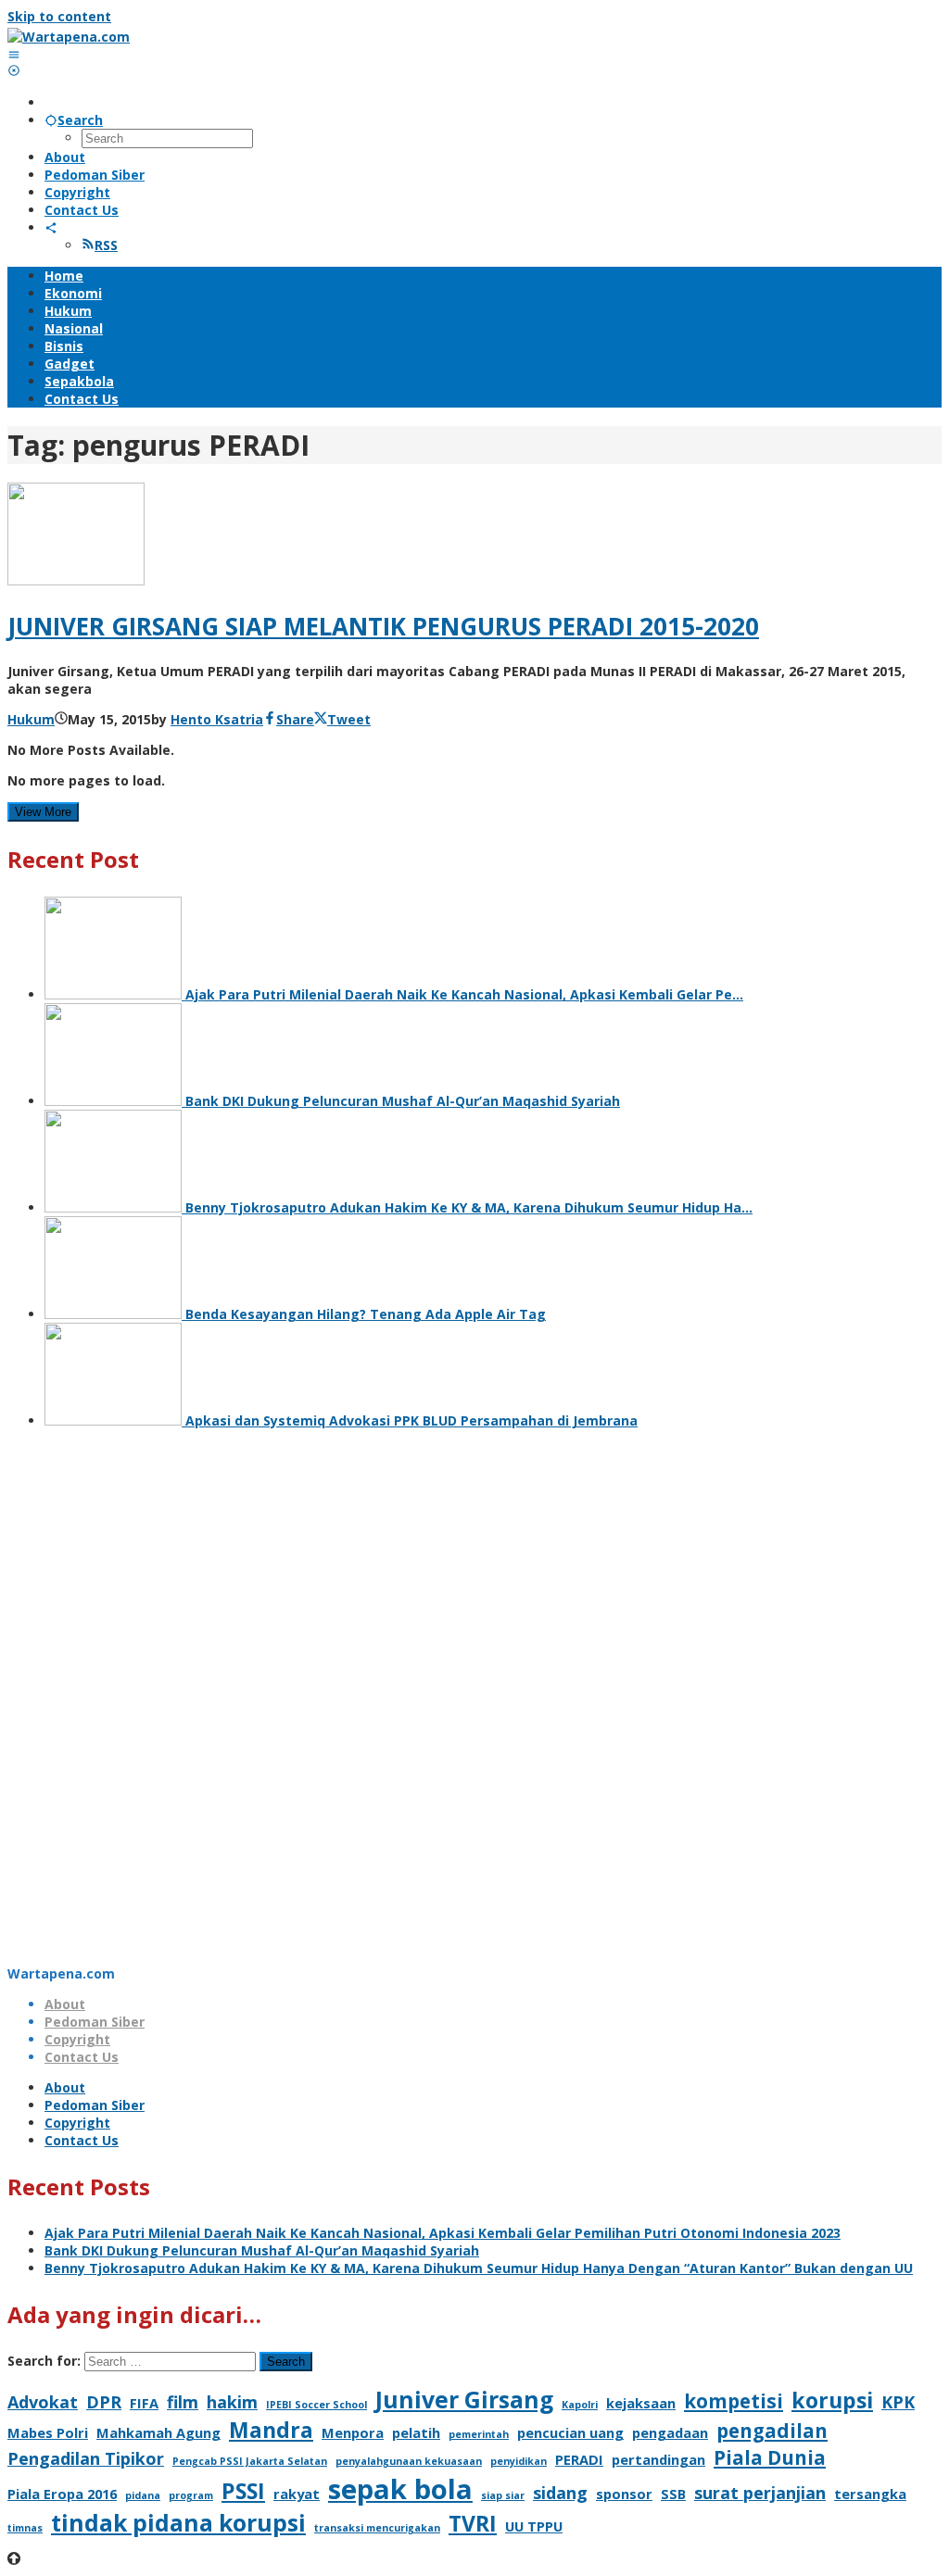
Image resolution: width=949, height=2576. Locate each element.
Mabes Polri (48, 2432)
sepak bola (400, 2489)
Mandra (271, 2430)
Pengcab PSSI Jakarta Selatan (250, 2461)
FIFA (144, 2403)
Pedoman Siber (95, 2022)
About (65, 2004)
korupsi (832, 2400)
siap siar (503, 2495)
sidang (560, 2493)
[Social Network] (51, 227)
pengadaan (670, 2432)
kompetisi (734, 2401)
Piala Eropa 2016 (62, 2494)
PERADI (579, 2459)
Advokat (43, 2402)
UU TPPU (534, 2526)
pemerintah (479, 2434)
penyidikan (519, 2461)
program (191, 2495)
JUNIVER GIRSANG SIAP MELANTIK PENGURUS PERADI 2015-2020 (383, 626)
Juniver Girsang (464, 2400)
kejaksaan (641, 2403)
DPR (104, 2402)
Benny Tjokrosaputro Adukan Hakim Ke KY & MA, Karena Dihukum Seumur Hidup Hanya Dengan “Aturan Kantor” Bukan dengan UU (479, 2268)
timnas (25, 2528)
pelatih (416, 2432)
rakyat (297, 2494)
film (183, 2402)
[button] (474, 1920)
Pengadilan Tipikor (86, 2458)
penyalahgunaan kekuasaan (409, 2461)
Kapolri (580, 2405)
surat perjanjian (760, 2493)
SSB (673, 2494)
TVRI (473, 2523)
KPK (898, 2402)
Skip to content (59, 16)
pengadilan (772, 2431)
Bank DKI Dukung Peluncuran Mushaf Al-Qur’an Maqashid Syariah (262, 2250)
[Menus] (14, 54)
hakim (232, 2402)
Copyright (77, 2039)
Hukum (31, 719)
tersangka (870, 2494)
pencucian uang (570, 2432)
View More (43, 812)
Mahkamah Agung (158, 2432)
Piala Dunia (770, 2457)
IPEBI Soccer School (316, 2405)
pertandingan (658, 2459)
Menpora (353, 2432)
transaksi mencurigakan (377, 2528)
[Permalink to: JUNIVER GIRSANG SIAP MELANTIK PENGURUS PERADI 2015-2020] (76, 580)
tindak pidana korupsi (178, 2523)
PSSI (243, 2491)
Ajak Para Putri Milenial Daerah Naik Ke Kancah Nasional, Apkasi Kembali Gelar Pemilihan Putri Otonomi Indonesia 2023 (443, 2233)
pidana (143, 2495)
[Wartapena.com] (69, 37)
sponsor (624, 2494)
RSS (106, 245)
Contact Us (82, 2057)
